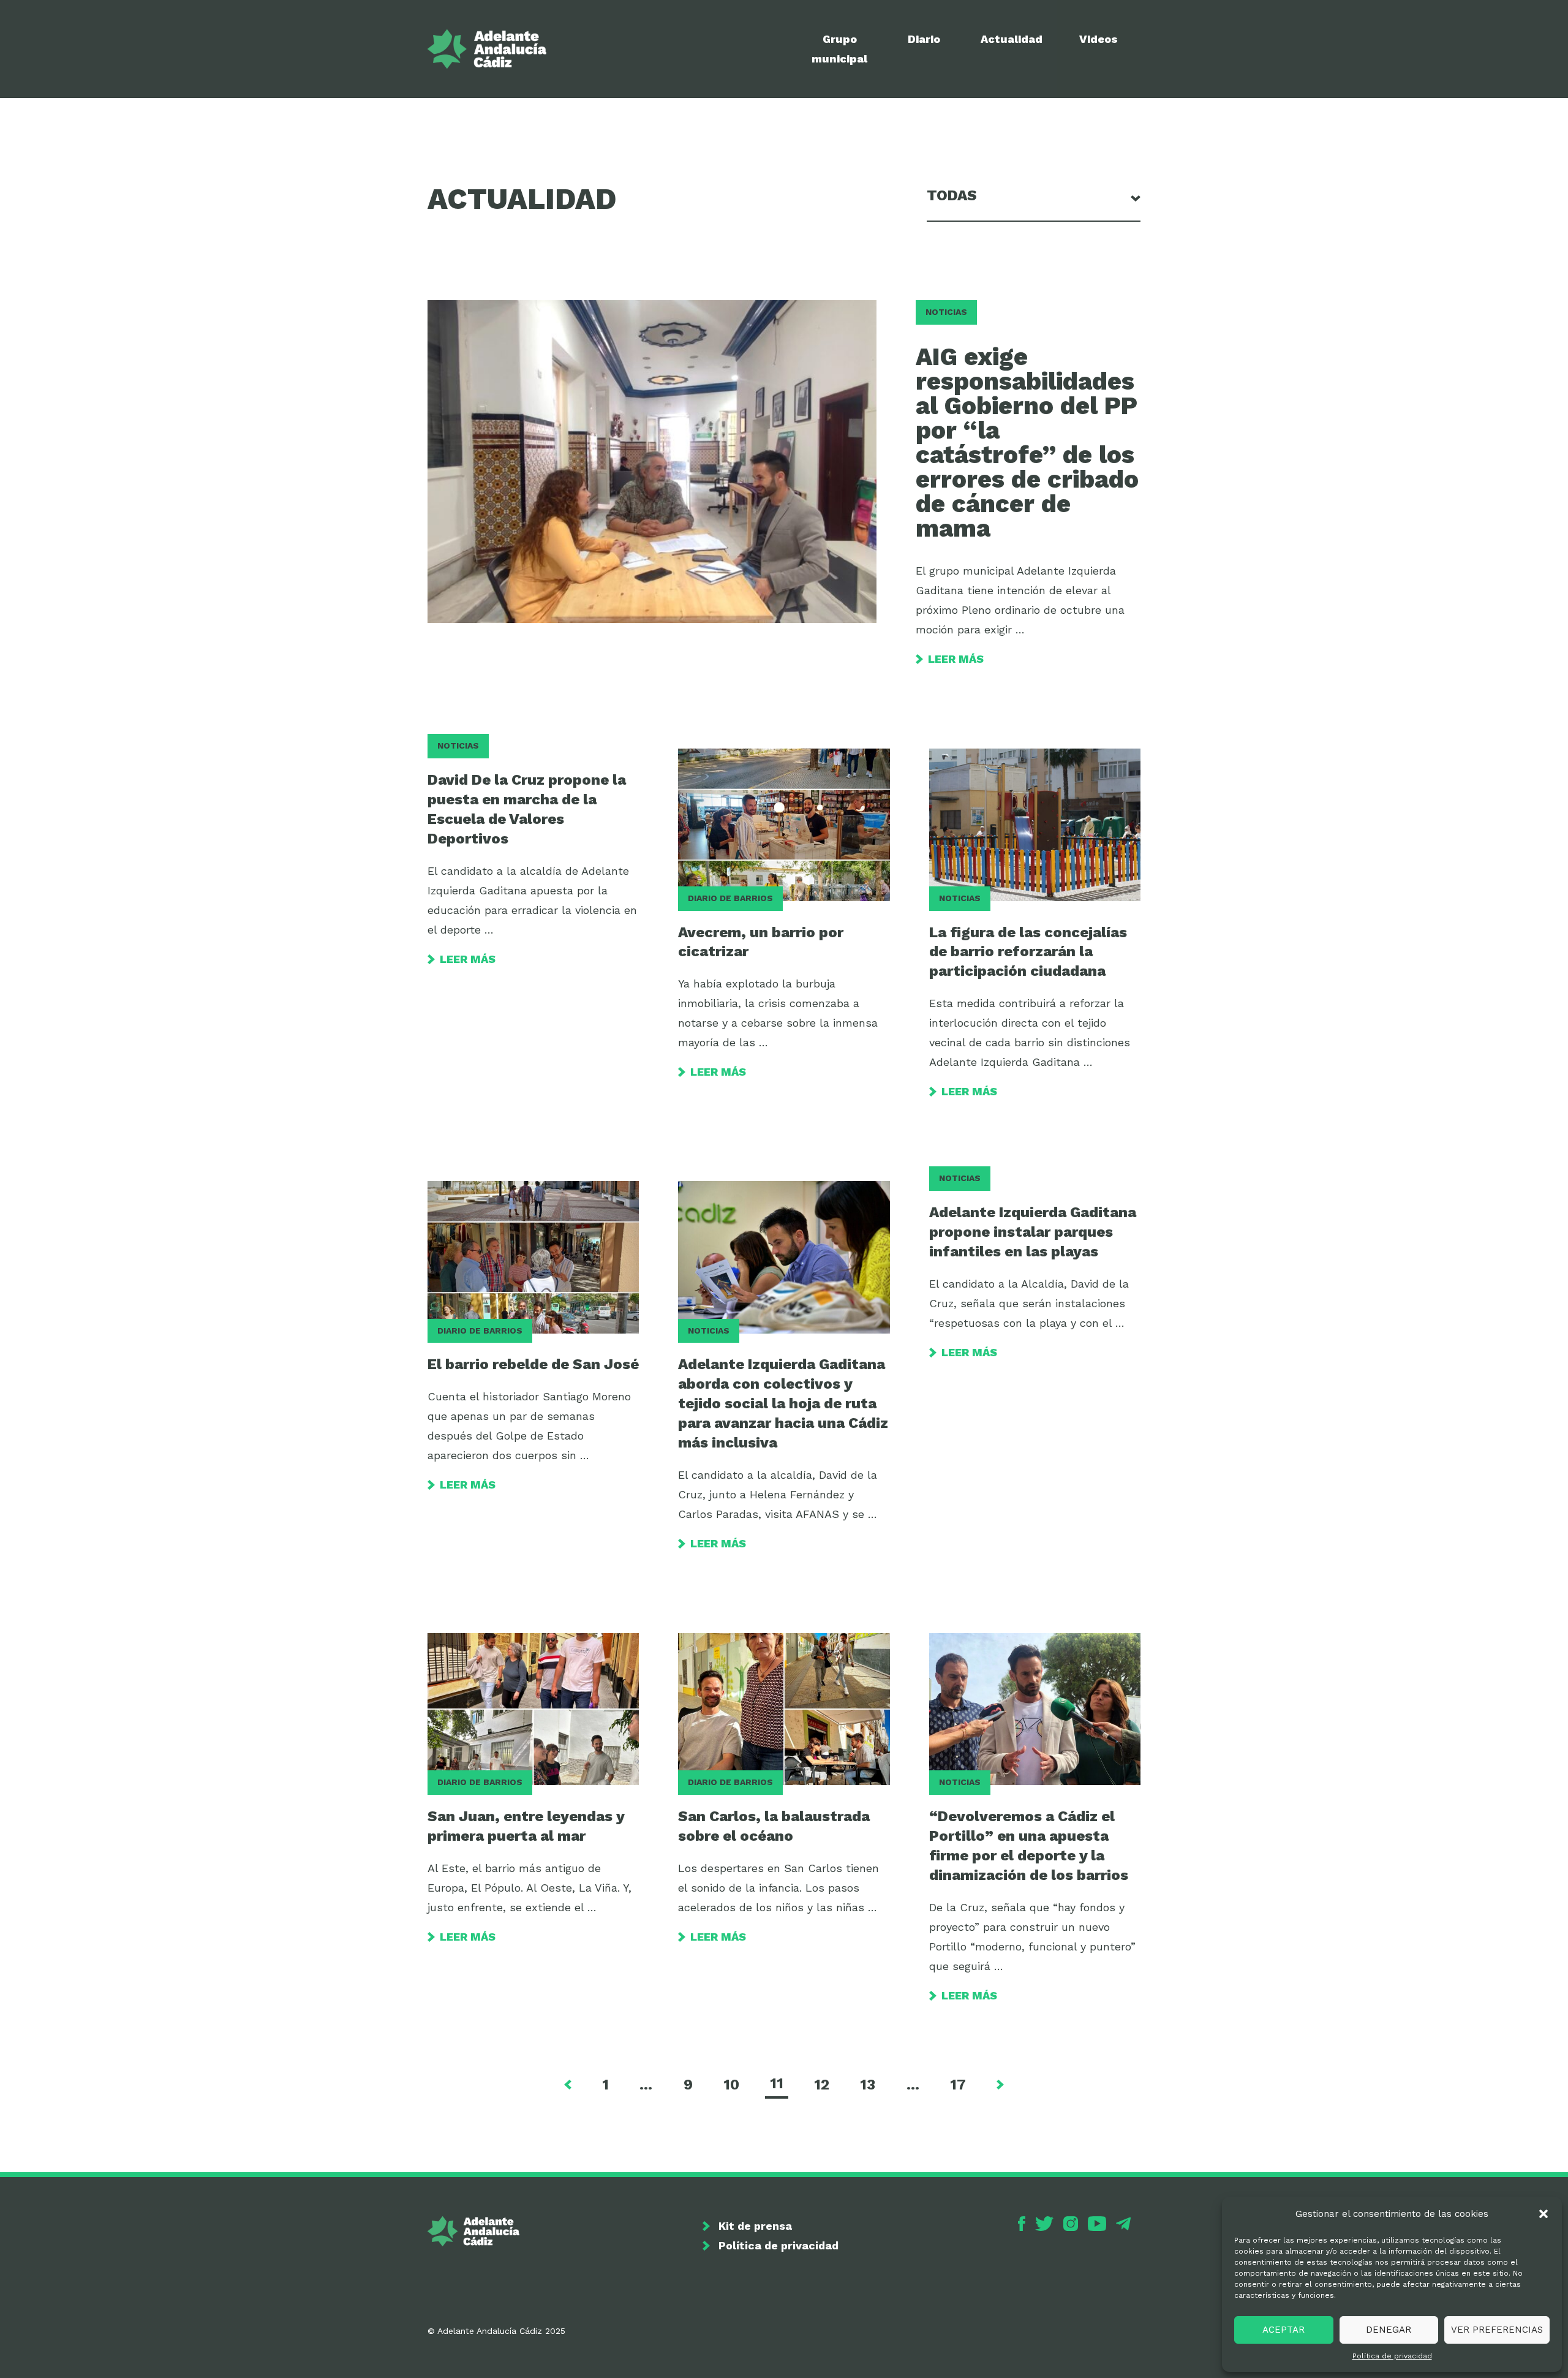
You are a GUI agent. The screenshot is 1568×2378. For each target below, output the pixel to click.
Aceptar (1283, 2330)
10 (731, 2085)
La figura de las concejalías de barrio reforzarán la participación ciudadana (1028, 952)
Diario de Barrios (730, 898)
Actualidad (1012, 39)
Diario (924, 39)
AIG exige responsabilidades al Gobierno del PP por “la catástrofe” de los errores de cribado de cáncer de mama (1027, 443)
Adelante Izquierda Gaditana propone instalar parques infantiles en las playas (1033, 1232)
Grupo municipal (839, 49)
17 (958, 2085)
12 (822, 2085)
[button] (1543, 2214)
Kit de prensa (755, 2226)
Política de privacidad (1392, 2356)
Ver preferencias (1497, 2330)
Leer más (956, 659)
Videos (1099, 39)
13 (868, 2085)
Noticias (946, 312)
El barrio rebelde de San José (533, 1364)
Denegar (1389, 2330)
